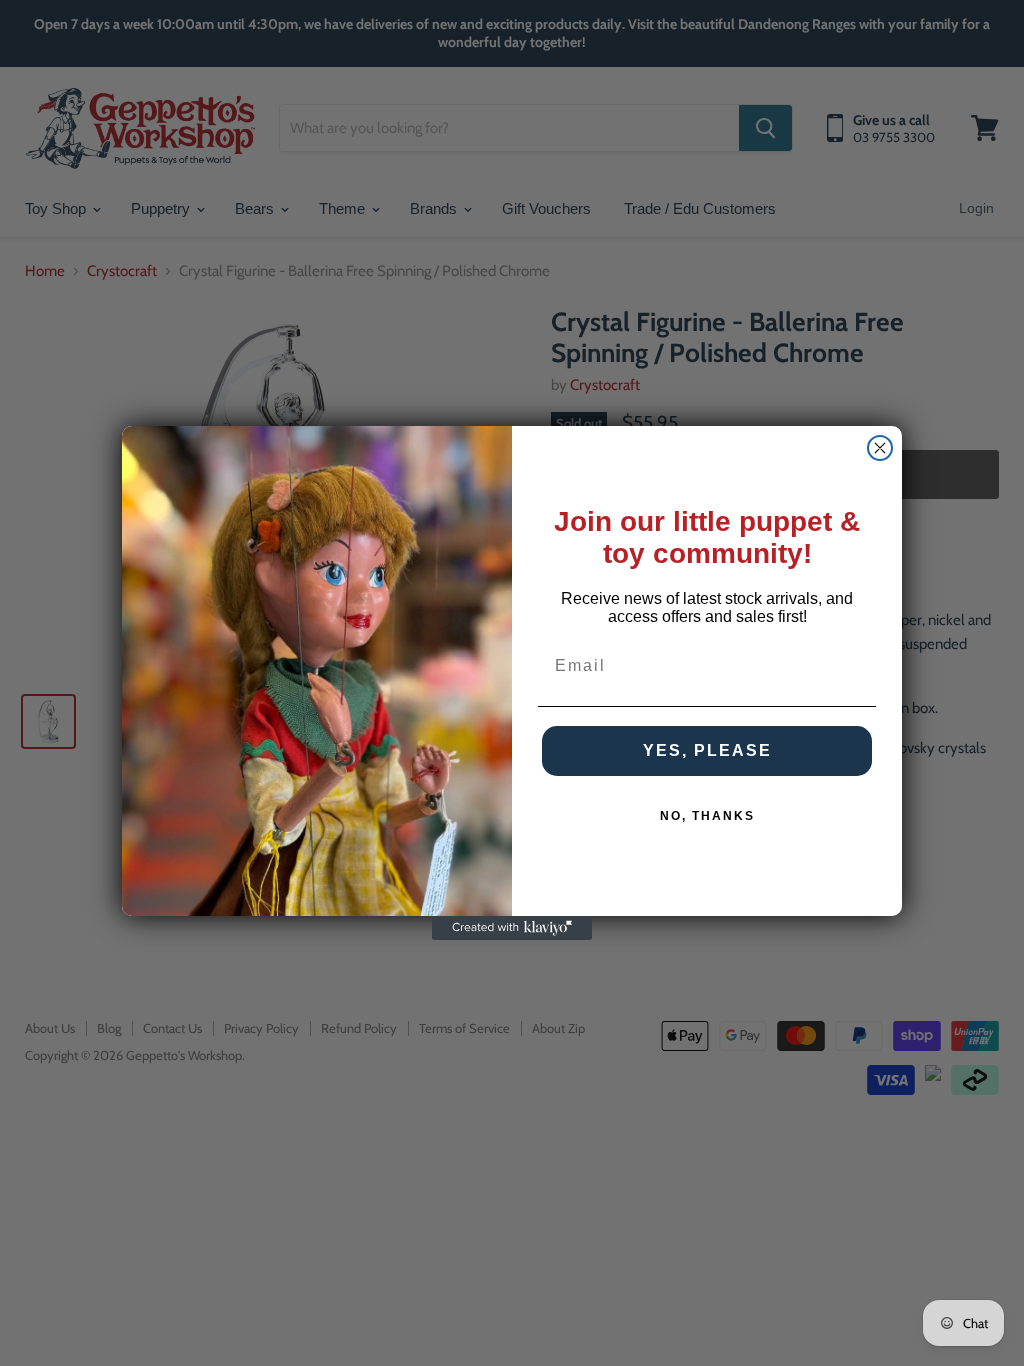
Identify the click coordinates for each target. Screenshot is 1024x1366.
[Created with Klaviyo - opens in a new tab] (512, 928)
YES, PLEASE (707, 750)
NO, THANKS (707, 816)
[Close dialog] (880, 448)
